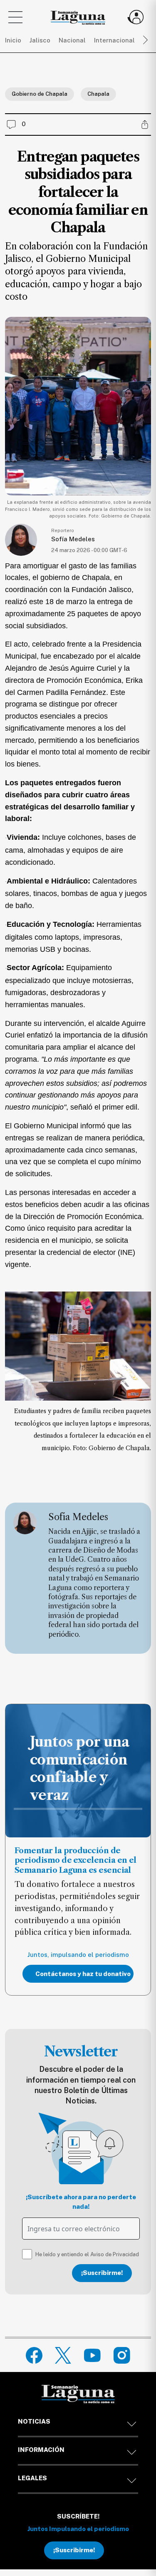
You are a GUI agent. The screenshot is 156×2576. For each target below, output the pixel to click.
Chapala (98, 94)
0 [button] (24, 124)
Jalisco (40, 40)
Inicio (13, 40)
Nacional (72, 40)
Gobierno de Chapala (40, 94)
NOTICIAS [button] (34, 2421)
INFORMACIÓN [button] (41, 2450)
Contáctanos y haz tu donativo (83, 1974)
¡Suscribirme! (102, 2273)
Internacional (114, 40)
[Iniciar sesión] (136, 17)
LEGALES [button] (32, 2478)
